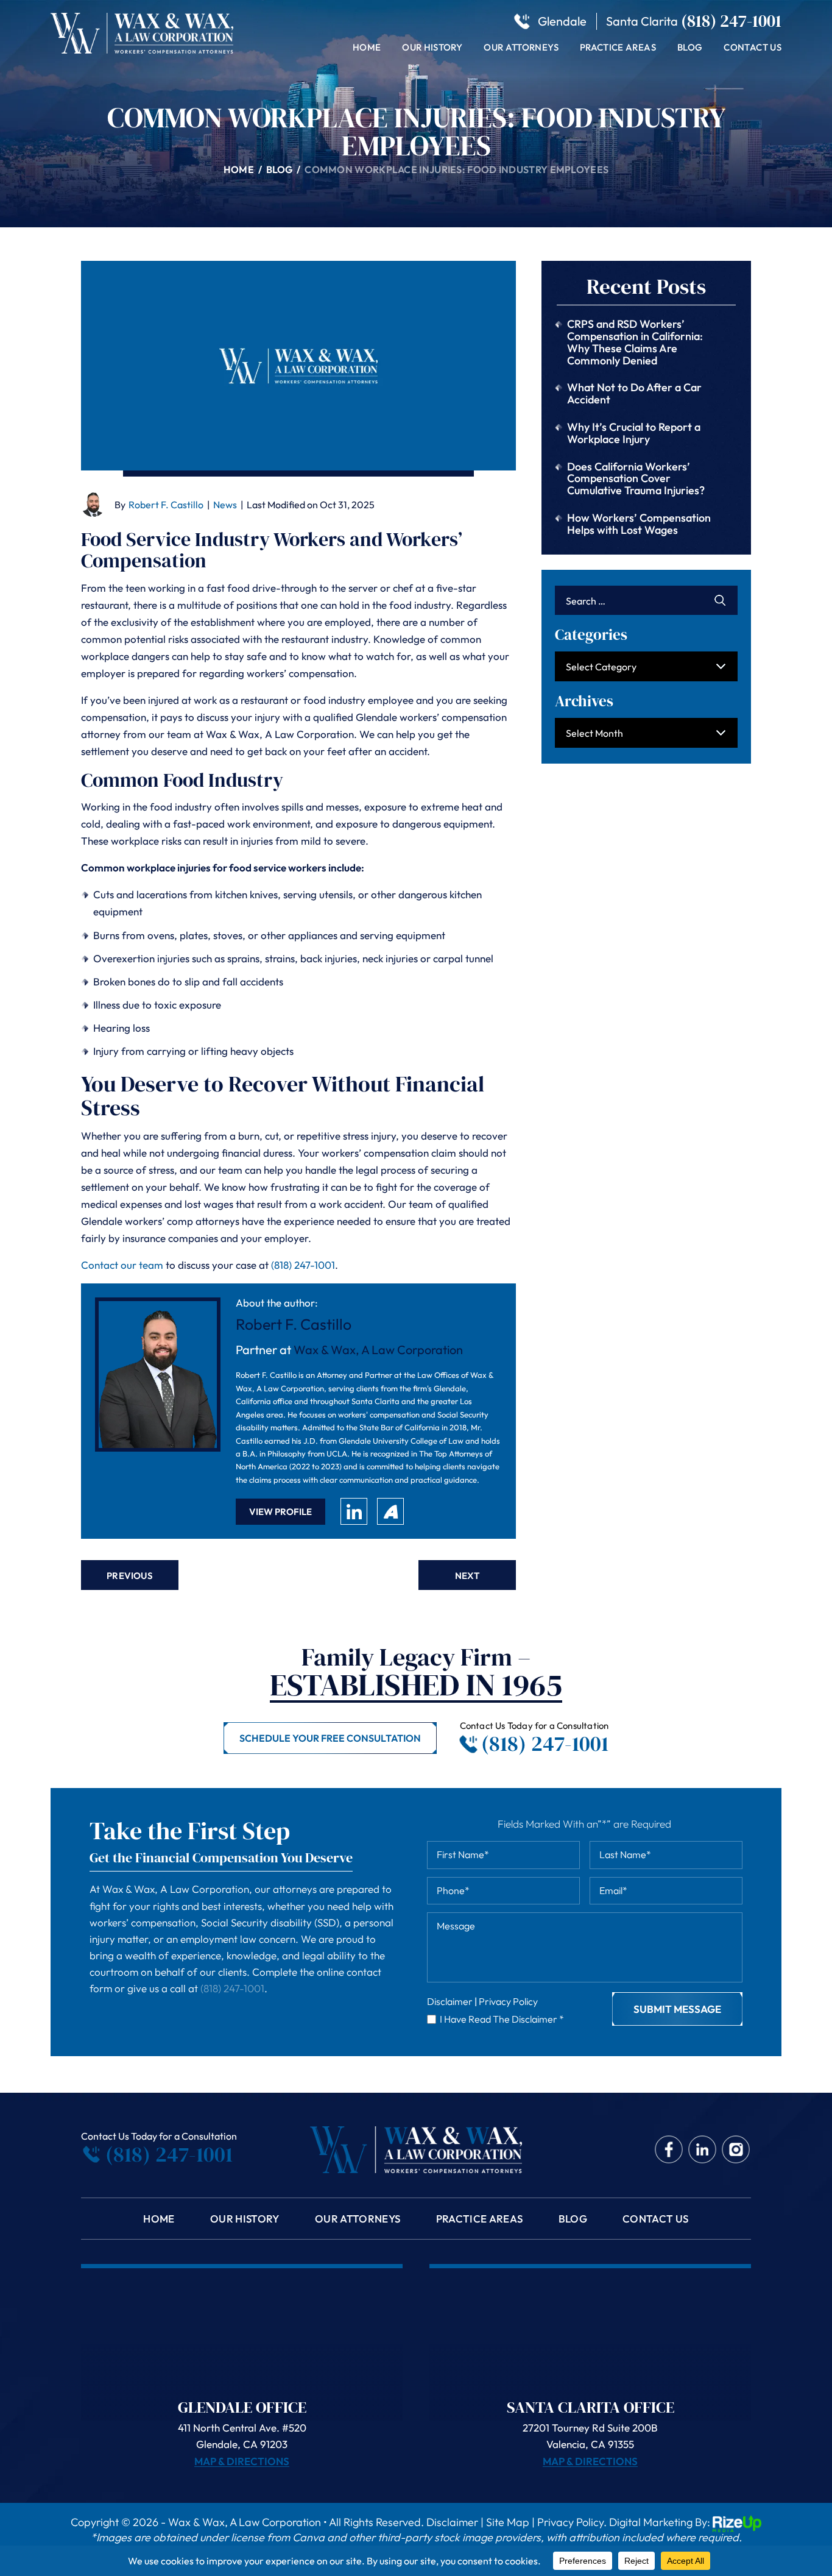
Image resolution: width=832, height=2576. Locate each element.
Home (367, 47)
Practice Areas (618, 47)
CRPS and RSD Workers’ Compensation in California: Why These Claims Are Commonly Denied (635, 342)
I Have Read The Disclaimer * (502, 2019)
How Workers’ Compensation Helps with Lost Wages (639, 524)
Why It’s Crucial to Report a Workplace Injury (634, 433)
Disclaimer (450, 2001)
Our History (432, 47)
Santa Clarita (642, 21)
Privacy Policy (508, 2001)
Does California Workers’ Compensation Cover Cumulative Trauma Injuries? (636, 479)
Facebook (669, 2150)
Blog (690, 47)
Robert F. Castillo (166, 505)
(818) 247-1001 (731, 21)
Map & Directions (242, 2461)
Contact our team (122, 1265)
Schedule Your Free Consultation (330, 1738)
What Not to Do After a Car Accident (634, 393)
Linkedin (703, 2150)
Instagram (736, 2150)
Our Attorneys (521, 47)
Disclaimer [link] (452, 2522)
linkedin (354, 1511)
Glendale (562, 21)
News (225, 505)
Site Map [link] (508, 2522)
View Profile (280, 1512)
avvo (390, 1511)
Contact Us (753, 47)
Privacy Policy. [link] (572, 2522)
